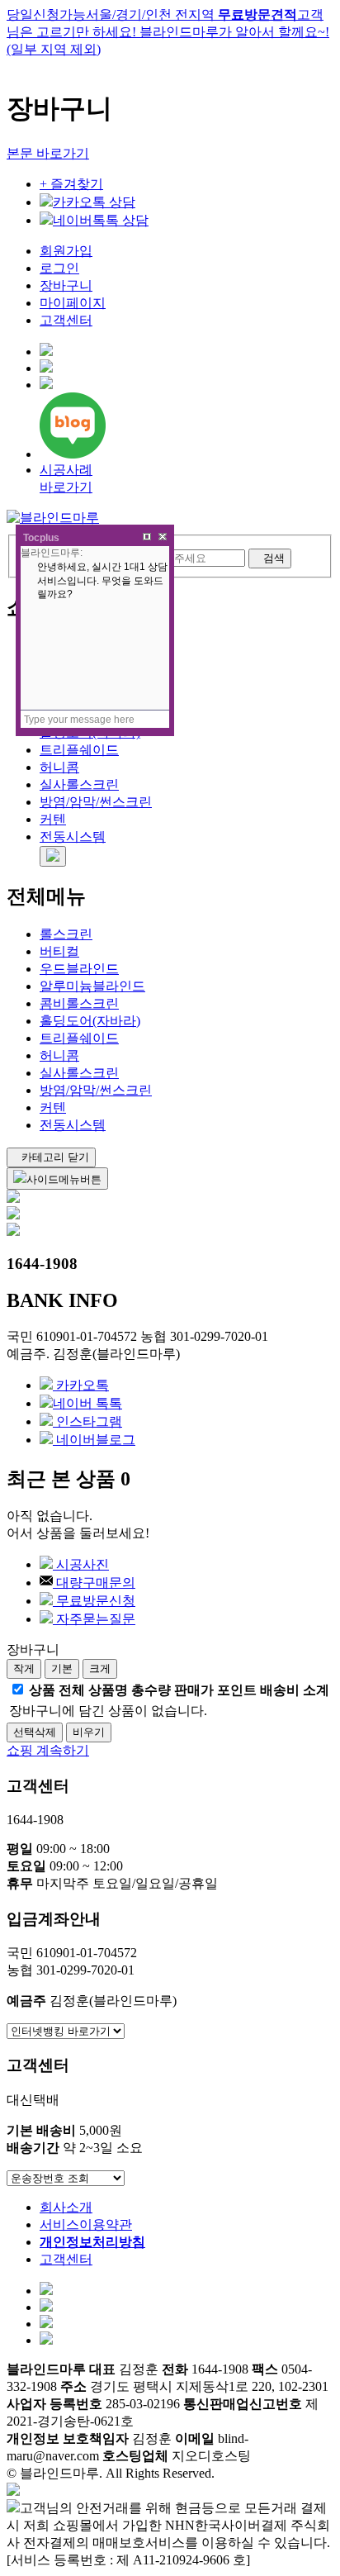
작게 (24, 1668)
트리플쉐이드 (79, 750)
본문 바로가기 (48, 153)
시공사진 (81, 1564)
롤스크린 (66, 934)
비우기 (89, 1732)
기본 (62, 1668)
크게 (100, 1668)
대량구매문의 (94, 1583)
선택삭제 (35, 1732)
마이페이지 (73, 303)
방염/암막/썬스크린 (96, 802)
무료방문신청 (94, 1601)
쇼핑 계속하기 (48, 1750)
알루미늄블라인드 (92, 986)
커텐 (53, 819)
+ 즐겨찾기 (71, 184)
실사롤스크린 (79, 784)
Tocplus (41, 538)
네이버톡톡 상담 (101, 220)
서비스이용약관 (86, 2224)
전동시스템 (73, 836)
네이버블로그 (94, 1440)
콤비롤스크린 (79, 1003)
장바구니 (66, 285)
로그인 (59, 268)
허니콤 (59, 767)
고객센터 (66, 320)
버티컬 (59, 951)
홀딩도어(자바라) (90, 1021)
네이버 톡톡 (87, 1403)
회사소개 (66, 2207)
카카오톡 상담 (94, 202)
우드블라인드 (79, 969)
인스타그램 (87, 1421)
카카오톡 (81, 1385)
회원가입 (66, 251)
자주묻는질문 (94, 1619)
